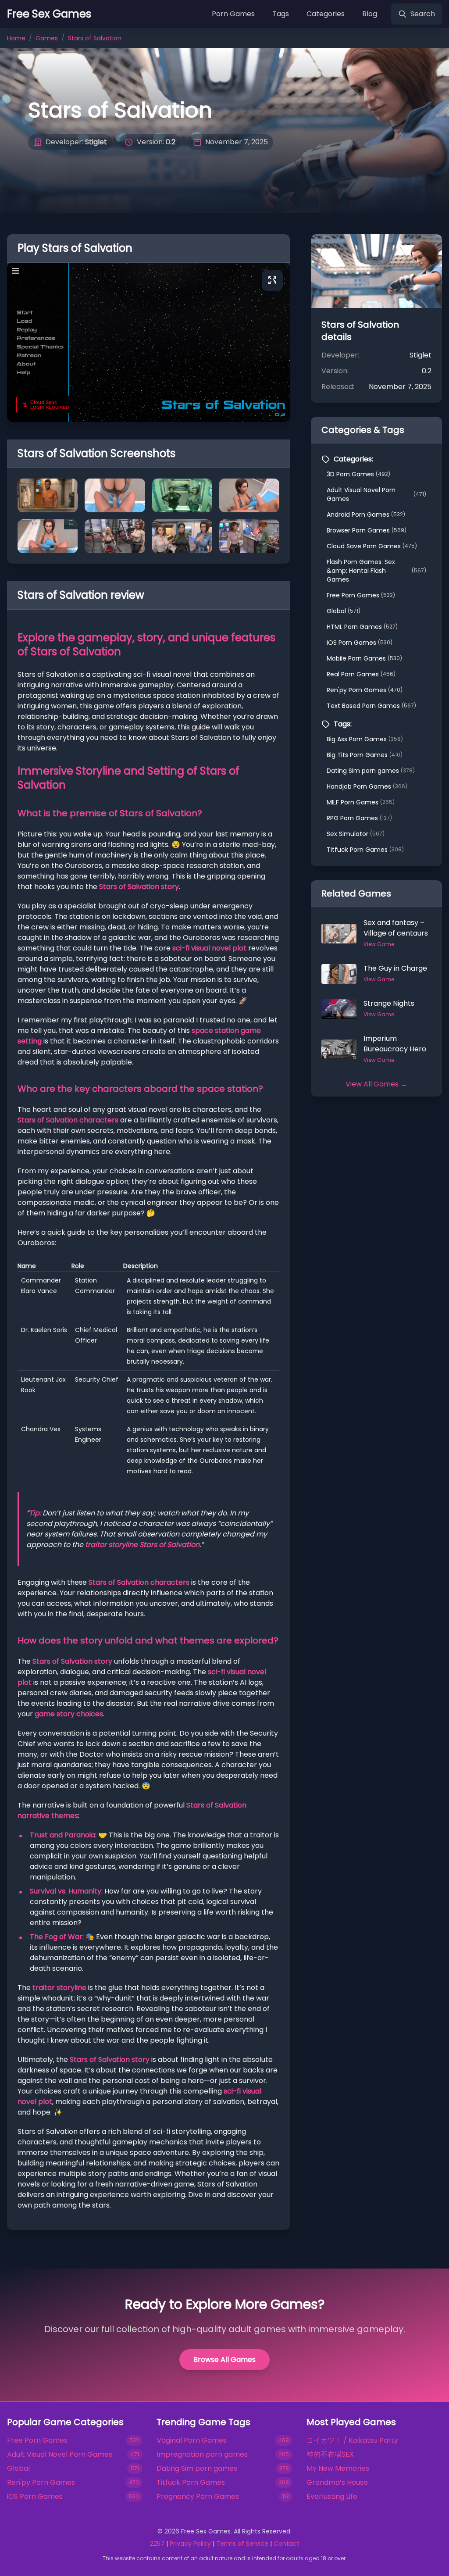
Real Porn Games (361, 674)
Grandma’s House (337, 2482)
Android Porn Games (366, 514)
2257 (157, 2544)
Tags (281, 14)
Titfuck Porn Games (365, 850)
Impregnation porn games (202, 2454)
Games (47, 38)
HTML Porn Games (362, 627)
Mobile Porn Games (364, 658)
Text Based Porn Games (371, 706)
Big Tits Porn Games (365, 755)
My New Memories (338, 2468)
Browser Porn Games (367, 530)
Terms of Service (242, 2544)
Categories (326, 14)
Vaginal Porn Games (192, 2440)
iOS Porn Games (360, 643)
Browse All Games (224, 2360)
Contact (287, 2544)
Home (16, 38)
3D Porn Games (358, 474)
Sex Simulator (356, 834)
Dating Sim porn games (371, 771)
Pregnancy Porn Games (198, 2496)
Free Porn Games (361, 595)
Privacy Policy (190, 2544)
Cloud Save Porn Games (372, 546)
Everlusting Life (332, 2496)
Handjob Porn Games (367, 786)
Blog (370, 14)
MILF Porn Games (361, 802)
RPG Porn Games (359, 818)
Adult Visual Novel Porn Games (376, 494)
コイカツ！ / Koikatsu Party (352, 2440)
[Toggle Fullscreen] (272, 280)
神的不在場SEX (330, 2454)
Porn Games (233, 14)
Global (344, 611)
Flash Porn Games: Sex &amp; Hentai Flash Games (376, 571)
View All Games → (376, 1084)
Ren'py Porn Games (365, 690)
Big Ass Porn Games (365, 739)
